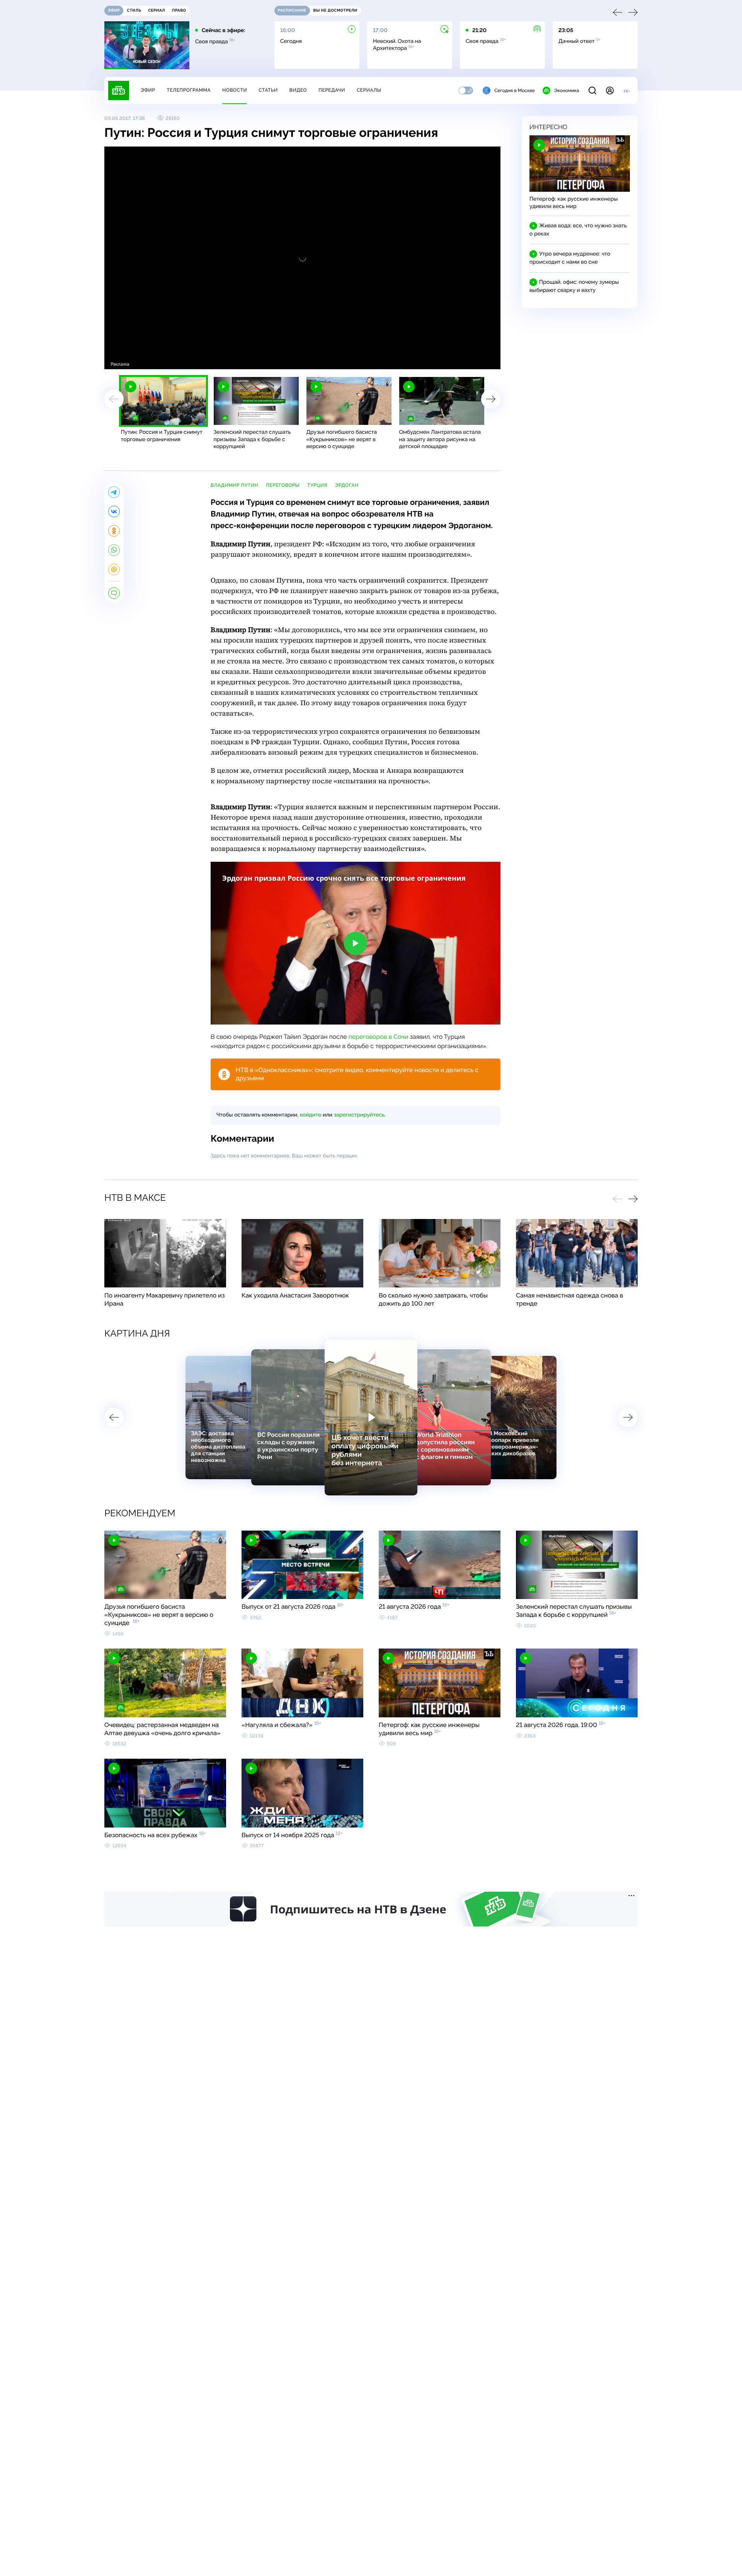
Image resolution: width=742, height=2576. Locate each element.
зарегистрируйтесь (359, 1115)
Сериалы (369, 90)
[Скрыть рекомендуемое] (489, 158)
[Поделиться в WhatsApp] (114, 550)
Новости (235, 90)
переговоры (283, 485)
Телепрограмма (189, 90)
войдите (310, 1115)
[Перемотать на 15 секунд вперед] (182, 360)
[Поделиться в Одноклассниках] (114, 531)
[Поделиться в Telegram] (114, 492)
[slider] (218, 360)
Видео (298, 90)
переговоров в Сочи (379, 1037)
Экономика (567, 90)
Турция (317, 485)
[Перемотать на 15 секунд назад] (170, 360)
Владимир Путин (234, 485)
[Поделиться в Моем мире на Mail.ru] (114, 569)
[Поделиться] (459, 360)
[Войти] (610, 90)
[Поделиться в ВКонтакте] (114, 511)
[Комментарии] (114, 593)
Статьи (268, 90)
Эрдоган (347, 485)
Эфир (148, 90)
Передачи (332, 90)
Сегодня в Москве (515, 90)
